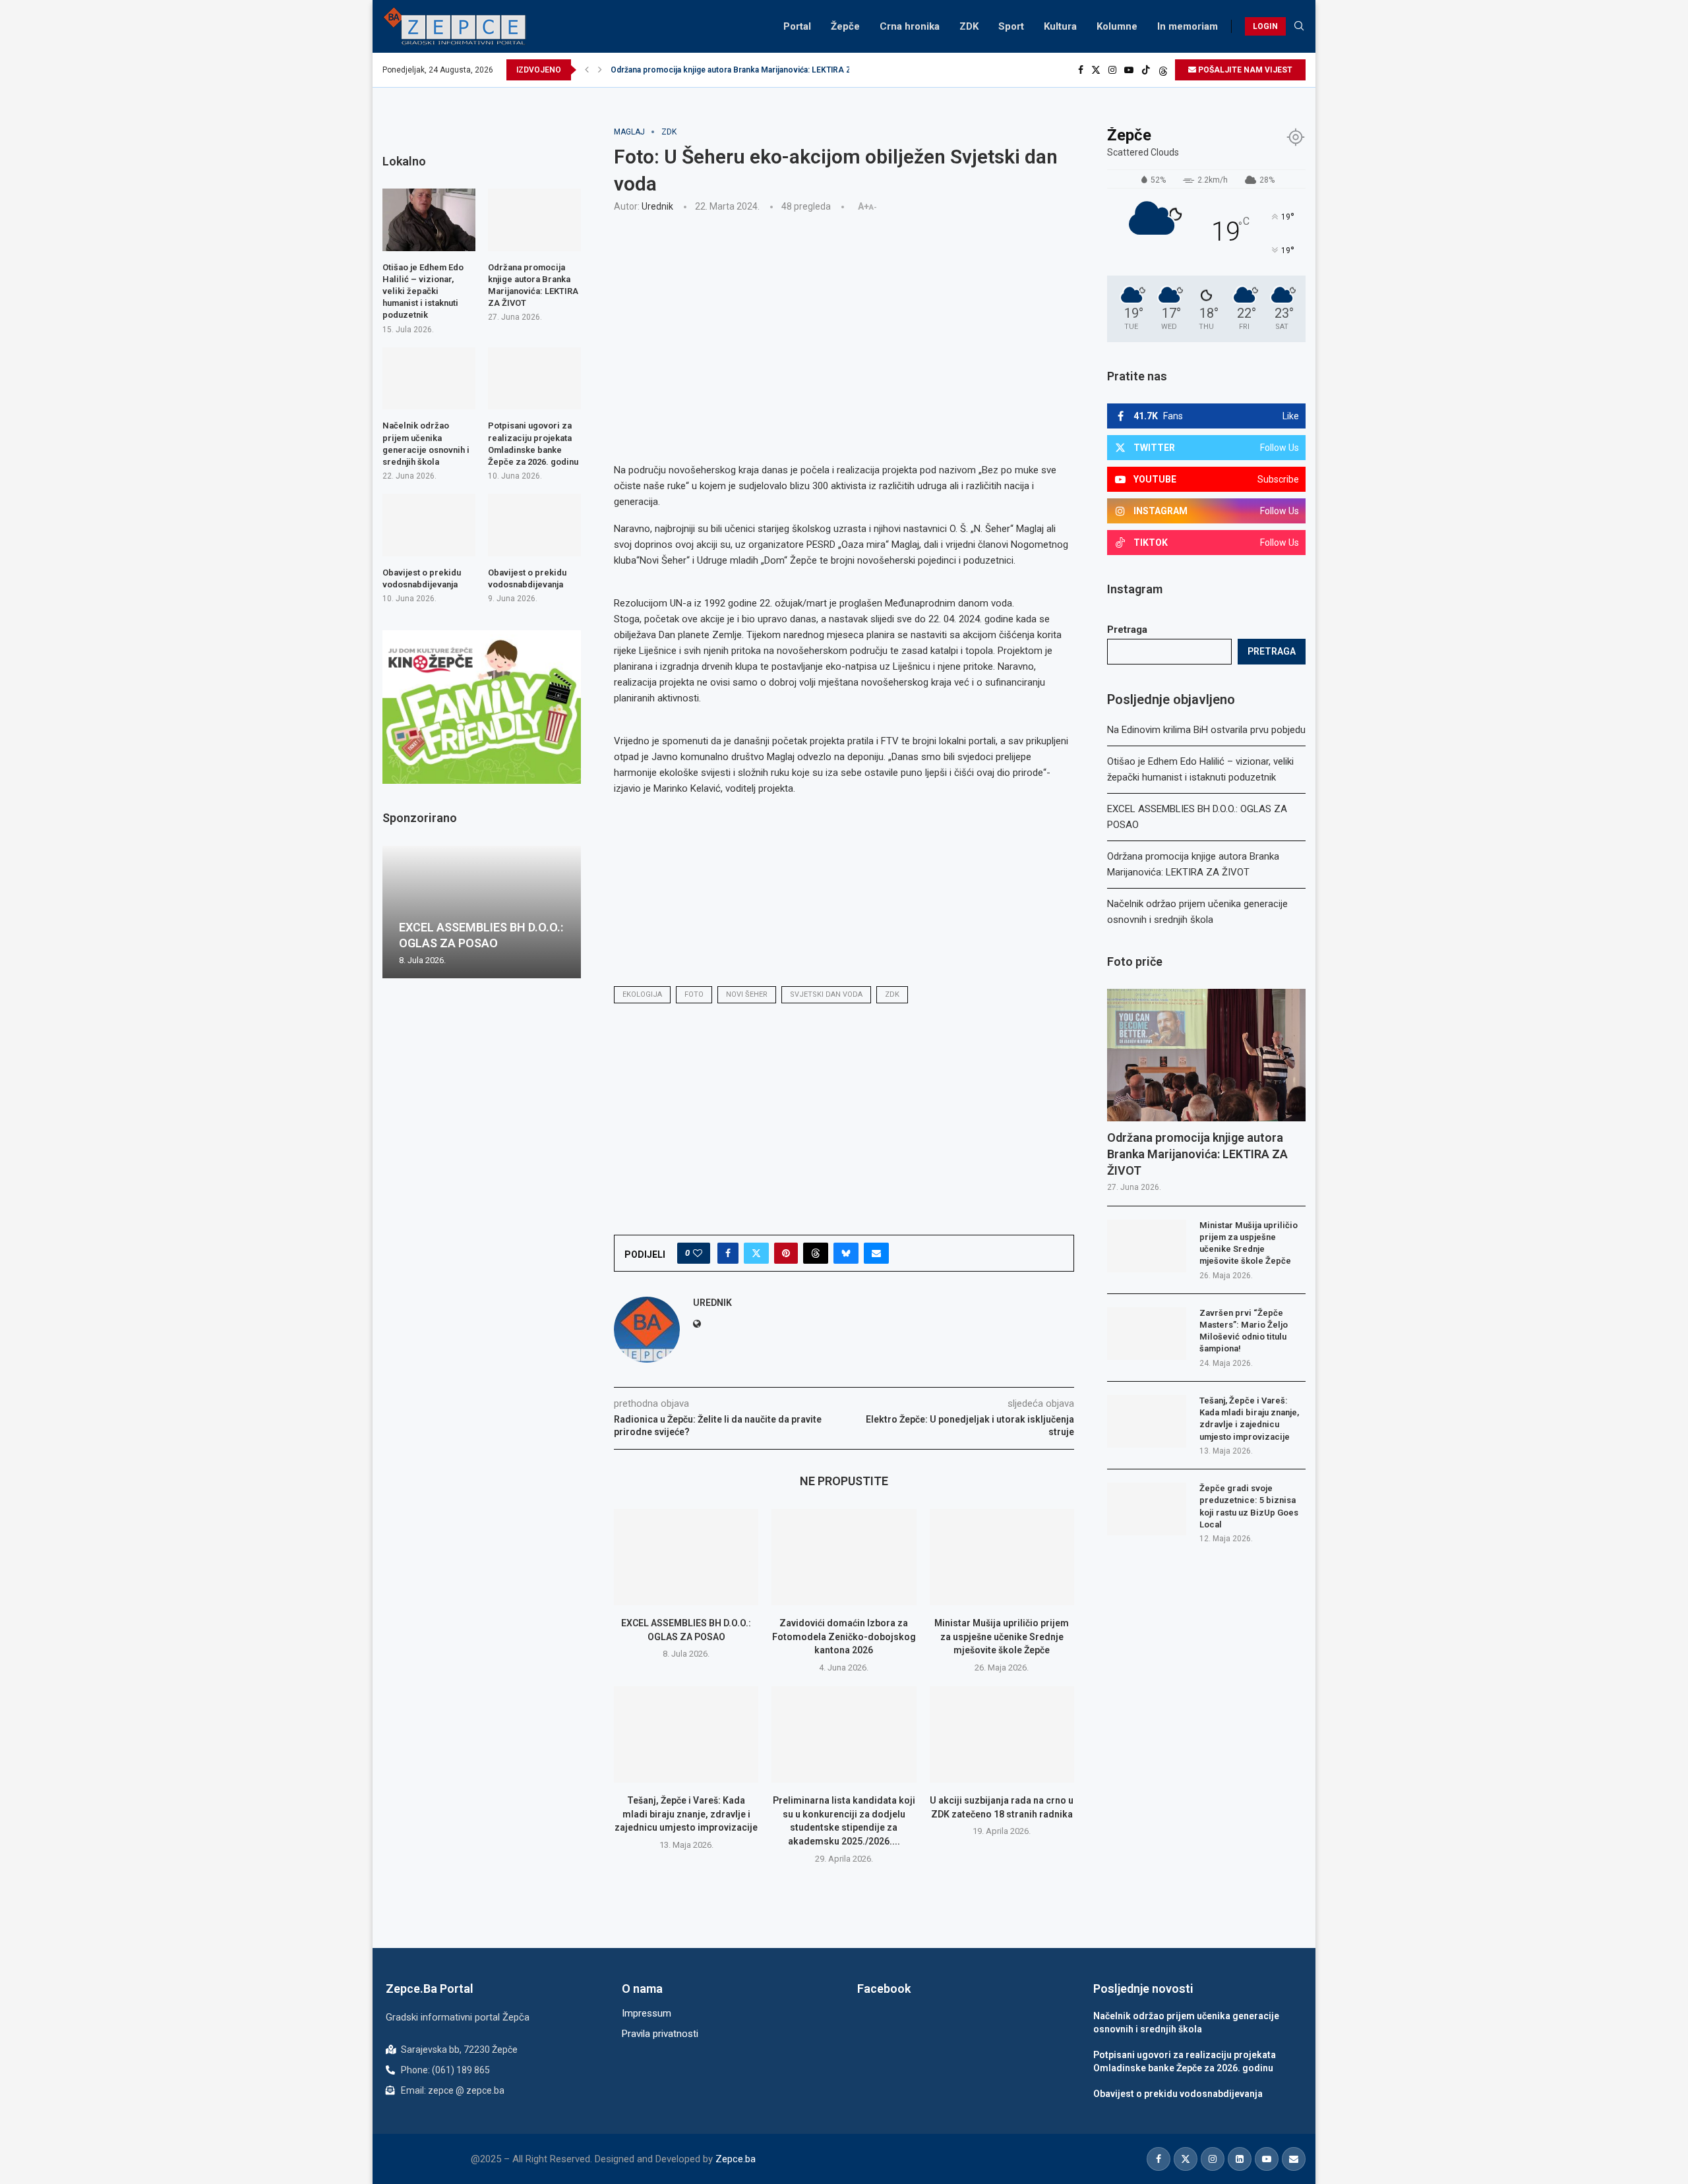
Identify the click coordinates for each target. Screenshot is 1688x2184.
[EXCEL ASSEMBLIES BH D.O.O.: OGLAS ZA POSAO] (686, 1557)
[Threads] (1163, 70)
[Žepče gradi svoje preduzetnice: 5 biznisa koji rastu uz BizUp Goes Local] (1147, 1509)
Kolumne (1117, 26)
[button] (587, 70)
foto (694, 994)
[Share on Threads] (816, 1253)
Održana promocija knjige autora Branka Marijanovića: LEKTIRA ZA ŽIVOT (746, 70)
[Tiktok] (1146, 70)
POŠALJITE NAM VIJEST (1244, 70)
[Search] (1299, 26)
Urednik (657, 206)
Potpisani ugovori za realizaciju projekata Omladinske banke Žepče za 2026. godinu (533, 444)
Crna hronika (910, 26)
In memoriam (1188, 26)
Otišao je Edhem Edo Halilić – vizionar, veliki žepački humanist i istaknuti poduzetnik (423, 291)
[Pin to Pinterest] (786, 1253)
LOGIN (1265, 26)
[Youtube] (1129, 70)
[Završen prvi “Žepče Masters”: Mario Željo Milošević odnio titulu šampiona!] (1147, 1334)
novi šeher (747, 994)
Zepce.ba (736, 2159)
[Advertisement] (844, 321)
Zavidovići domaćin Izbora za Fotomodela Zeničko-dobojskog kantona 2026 (844, 1637)
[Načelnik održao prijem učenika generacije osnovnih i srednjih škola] (429, 378)
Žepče (845, 26)
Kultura (1060, 26)
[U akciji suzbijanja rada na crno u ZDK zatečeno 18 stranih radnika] (1002, 1734)
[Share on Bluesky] (846, 1253)
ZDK (969, 26)
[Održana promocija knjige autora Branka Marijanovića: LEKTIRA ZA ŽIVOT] (1206, 1055)
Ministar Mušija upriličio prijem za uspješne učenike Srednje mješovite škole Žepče (1002, 1637)
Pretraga (1127, 630)
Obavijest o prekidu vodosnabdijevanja (422, 578)
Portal (797, 26)
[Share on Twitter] (756, 1253)
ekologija (642, 994)
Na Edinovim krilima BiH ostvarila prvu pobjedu (1206, 730)
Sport (1011, 26)
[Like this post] (698, 1253)
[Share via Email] (876, 1253)
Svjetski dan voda (826, 994)
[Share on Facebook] (728, 1253)
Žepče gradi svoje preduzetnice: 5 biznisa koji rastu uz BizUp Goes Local (1249, 1506)
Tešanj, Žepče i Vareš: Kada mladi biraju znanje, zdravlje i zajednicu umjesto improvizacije (686, 1814)
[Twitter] (1096, 70)
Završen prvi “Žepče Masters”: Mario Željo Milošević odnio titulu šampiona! (1244, 1331)
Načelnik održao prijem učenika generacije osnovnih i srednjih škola (426, 444)
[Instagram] (1112, 70)
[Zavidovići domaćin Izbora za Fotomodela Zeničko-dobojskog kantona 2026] (844, 1557)
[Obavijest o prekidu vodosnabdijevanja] (429, 525)
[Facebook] (1081, 70)
